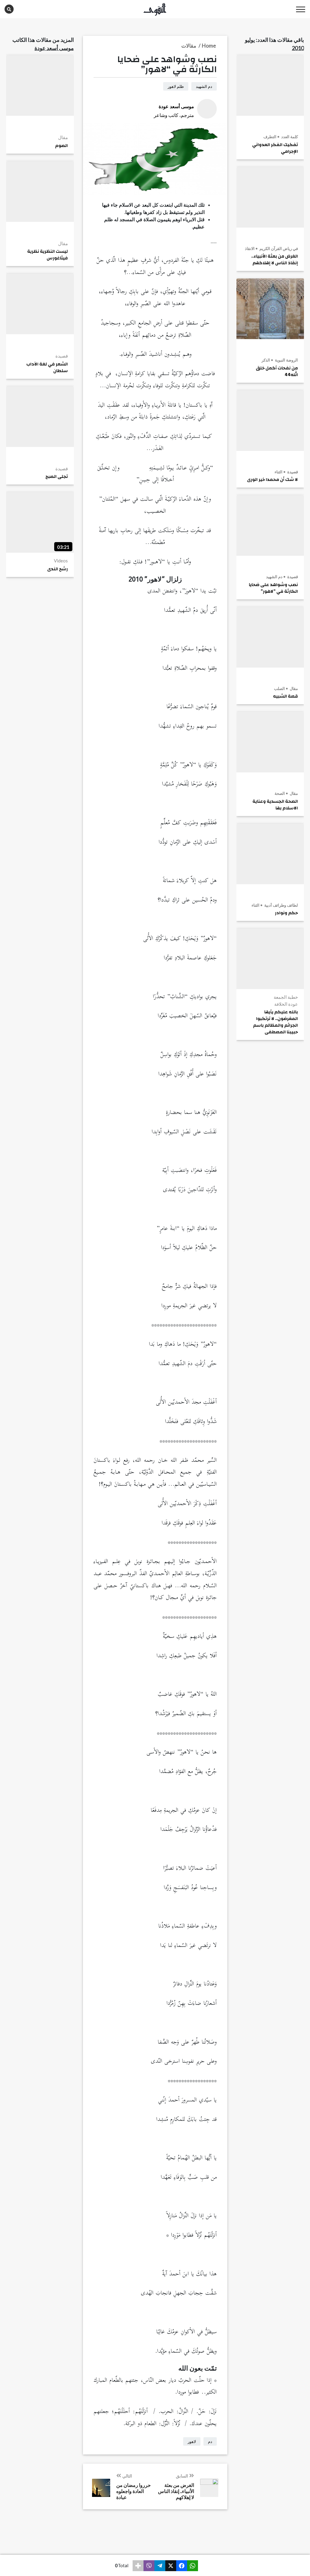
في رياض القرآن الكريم (278, 248)
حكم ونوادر (286, 913)
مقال (293, 688)
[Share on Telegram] (160, 2566)
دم (210, 2441)
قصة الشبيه (285, 696)
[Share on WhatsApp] (193, 2566)
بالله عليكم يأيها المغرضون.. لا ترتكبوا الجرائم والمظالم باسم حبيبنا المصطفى (275, 1022)
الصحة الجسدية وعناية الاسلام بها (275, 805)
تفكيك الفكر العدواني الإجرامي (275, 148)
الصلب (279, 688)
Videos (61, 561)
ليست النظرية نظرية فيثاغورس (48, 255)
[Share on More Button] (138, 2566)
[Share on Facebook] (182, 2566)
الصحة (280, 793)
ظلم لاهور (176, 86)
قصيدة (292, 472)
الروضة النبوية (286, 360)
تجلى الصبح (57, 477)
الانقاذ (250, 248)
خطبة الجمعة (286, 997)
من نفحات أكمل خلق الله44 (277, 372)
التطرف (270, 137)
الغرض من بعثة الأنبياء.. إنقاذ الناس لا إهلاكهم (275, 260)
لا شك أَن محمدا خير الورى (272, 480)
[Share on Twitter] (171, 2566)
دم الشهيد (274, 577)
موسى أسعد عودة (54, 48)
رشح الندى (58, 569)
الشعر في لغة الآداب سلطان (47, 368)
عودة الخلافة (286, 1004)
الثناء (279, 472)
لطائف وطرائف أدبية (281, 905)
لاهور (192, 2441)
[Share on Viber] (149, 2566)
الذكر (266, 360)
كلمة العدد (289, 137)
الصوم (61, 146)
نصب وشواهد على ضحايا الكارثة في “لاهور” (273, 588)
